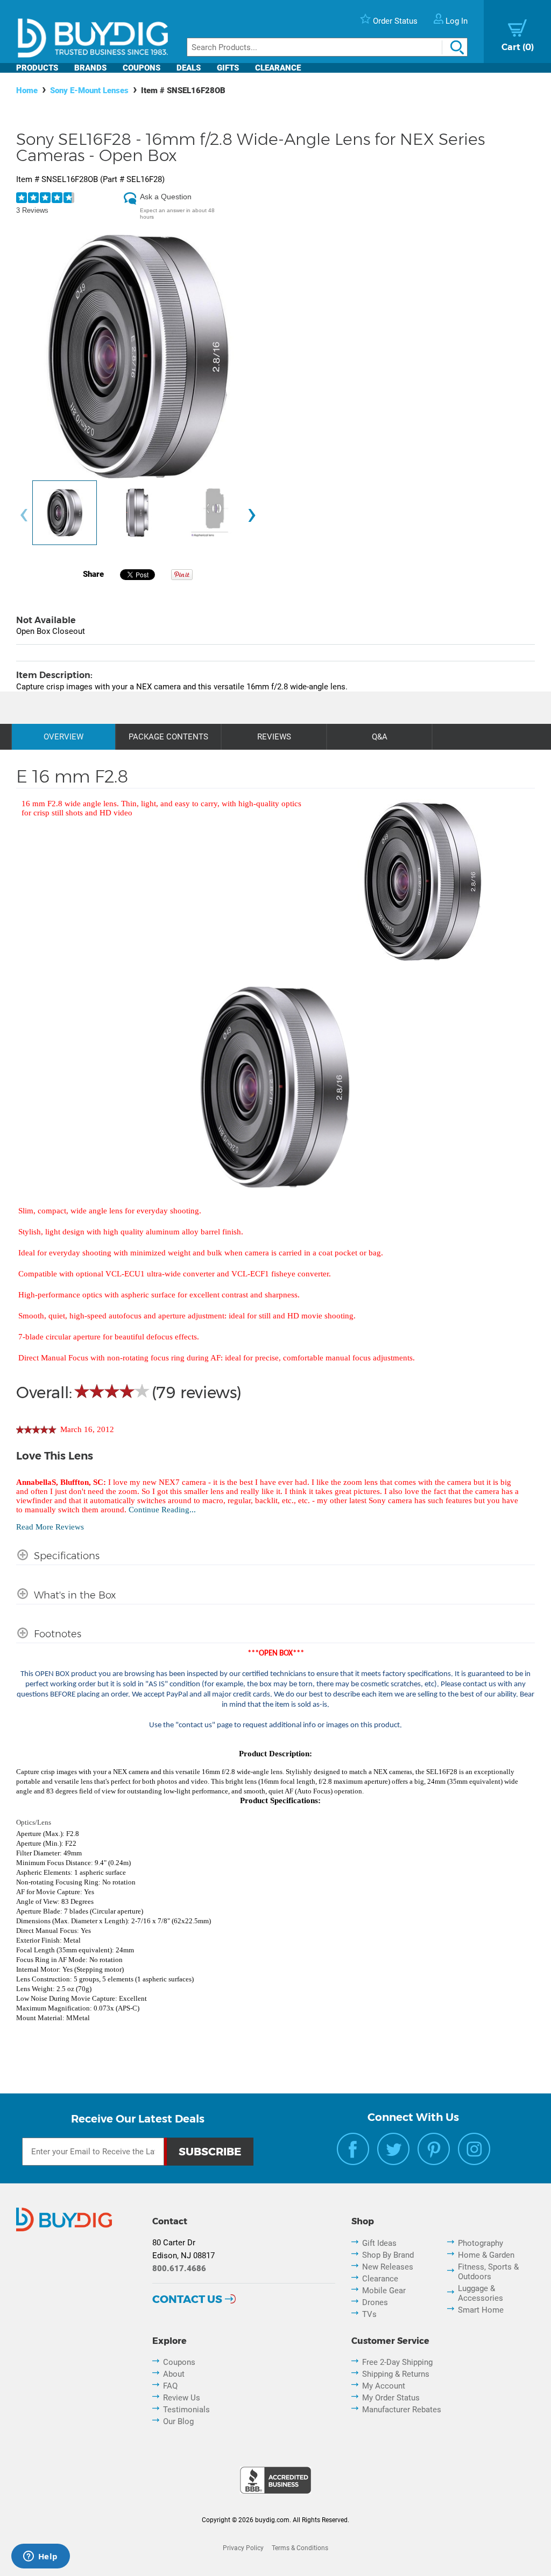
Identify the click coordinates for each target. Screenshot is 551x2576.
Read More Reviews (50, 1527)
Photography (481, 2243)
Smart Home (481, 2310)
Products (37, 68)
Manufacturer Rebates (402, 2410)
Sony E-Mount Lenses (89, 90)
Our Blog (178, 2421)
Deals (189, 68)
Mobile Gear (384, 2291)
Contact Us (187, 2299)
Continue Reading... (162, 1510)
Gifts (228, 68)
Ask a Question (166, 197)
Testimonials (186, 2410)
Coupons (142, 68)
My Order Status (391, 2398)
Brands (90, 68)
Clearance (278, 68)
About (174, 2374)
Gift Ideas (379, 2243)
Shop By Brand (388, 2255)
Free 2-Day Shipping (397, 2362)
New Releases (388, 2267)
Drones (375, 2302)
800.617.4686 (179, 2268)
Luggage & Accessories (481, 2293)
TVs (369, 2314)
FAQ (170, 2386)
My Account (384, 2386)
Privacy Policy (243, 2548)
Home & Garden (486, 2255)
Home (27, 90)
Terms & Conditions (300, 2548)
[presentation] (24, 516)
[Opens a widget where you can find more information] (40, 2557)
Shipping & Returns (396, 2374)
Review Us (182, 2398)
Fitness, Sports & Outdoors (488, 2272)
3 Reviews (32, 210)
